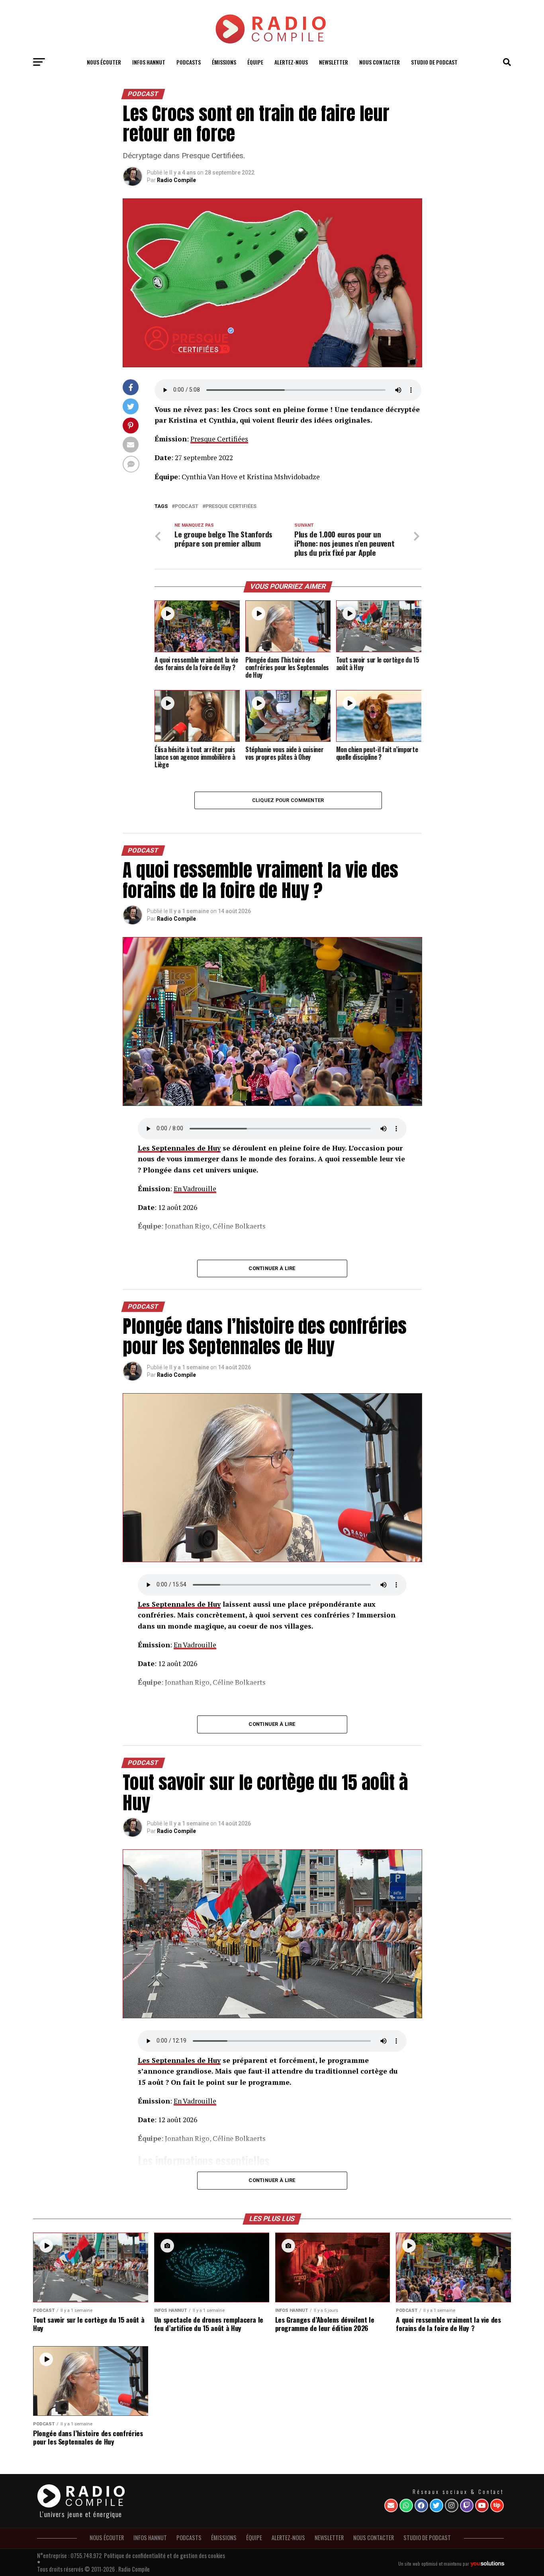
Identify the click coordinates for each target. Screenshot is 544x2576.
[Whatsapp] (406, 2505)
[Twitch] (467, 2505)
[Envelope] (391, 2505)
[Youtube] (482, 2505)
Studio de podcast (434, 62)
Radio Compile (176, 180)
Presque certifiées (231, 507)
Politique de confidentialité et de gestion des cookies (164, 2555)
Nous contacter (380, 62)
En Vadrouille (195, 1189)
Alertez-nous (291, 62)
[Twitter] (436, 2505)
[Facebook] (421, 2505)
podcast (187, 507)
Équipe (255, 62)
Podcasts (189, 62)
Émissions (224, 62)
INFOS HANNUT (149, 62)
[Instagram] (452, 2505)
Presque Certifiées (219, 439)
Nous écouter (104, 62)
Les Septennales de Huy (179, 1148)
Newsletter (334, 62)
